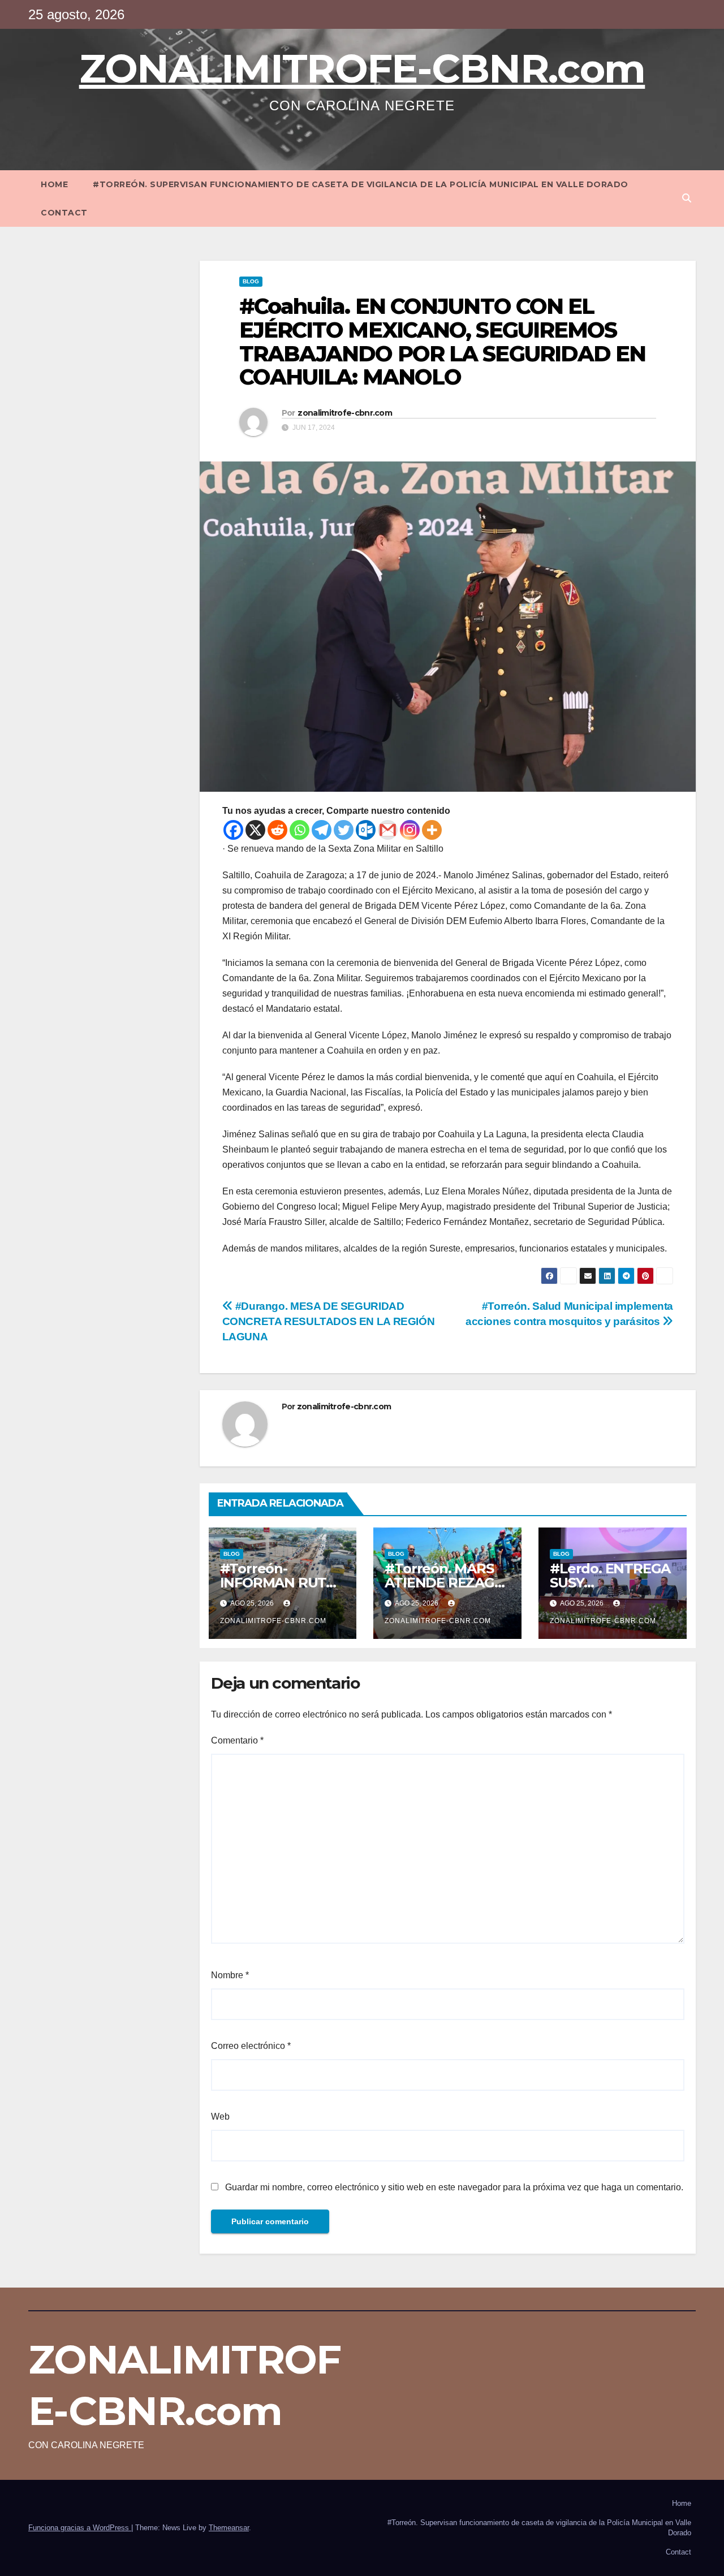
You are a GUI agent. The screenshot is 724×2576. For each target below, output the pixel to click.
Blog (251, 281)
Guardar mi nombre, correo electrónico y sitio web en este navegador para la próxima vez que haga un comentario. (454, 2187)
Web (220, 2117)
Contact (64, 213)
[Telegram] (322, 830)
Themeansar (229, 2528)
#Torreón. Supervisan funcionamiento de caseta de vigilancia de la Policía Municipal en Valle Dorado (361, 184)
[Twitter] (344, 830)
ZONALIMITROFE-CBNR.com (362, 68)
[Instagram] (410, 830)
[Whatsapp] (299, 830)
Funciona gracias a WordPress (80, 2528)
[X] (255, 830)
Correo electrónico (251, 2046)
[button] (687, 198)
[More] (432, 830)
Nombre (230, 1975)
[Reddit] (277, 830)
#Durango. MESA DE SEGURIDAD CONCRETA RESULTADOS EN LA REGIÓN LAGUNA (329, 1321)
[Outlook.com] (366, 830)
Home (54, 184)
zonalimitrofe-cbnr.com (345, 413)
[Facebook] (233, 830)
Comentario (237, 1740)
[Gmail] (388, 830)
